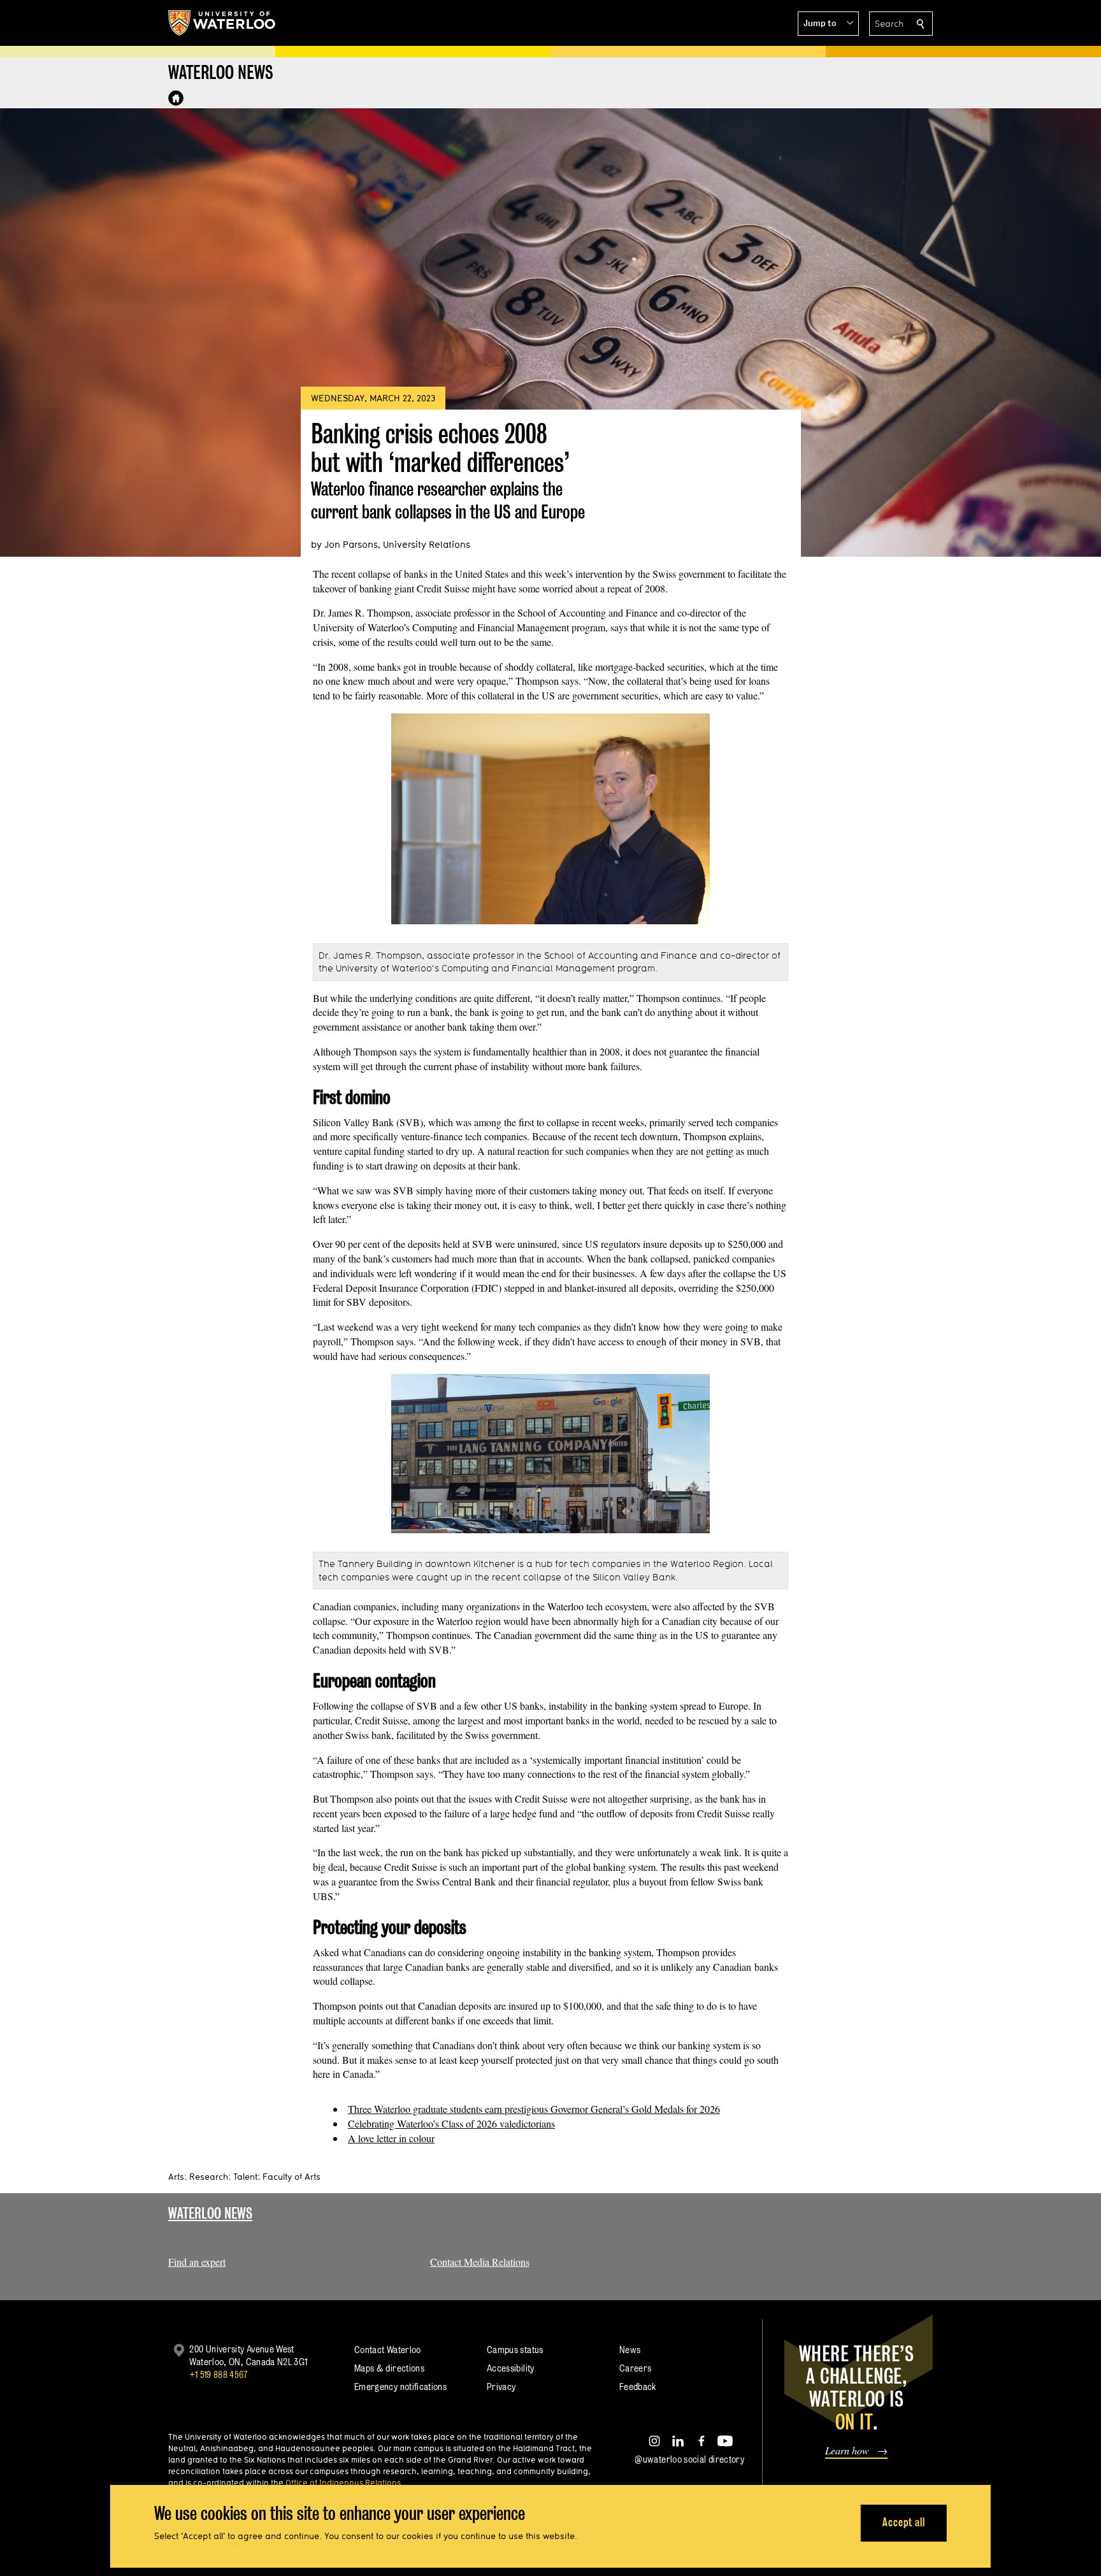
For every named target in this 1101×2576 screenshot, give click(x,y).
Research (209, 2177)
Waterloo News (210, 2213)
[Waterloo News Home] (176, 98)
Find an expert (197, 2262)
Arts (176, 2177)
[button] (828, 24)
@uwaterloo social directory (689, 2459)
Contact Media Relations (480, 2262)
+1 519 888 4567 (219, 2374)
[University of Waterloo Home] (222, 23)
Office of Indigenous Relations (343, 2482)
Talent (245, 2177)
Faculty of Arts (291, 2177)
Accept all (904, 2522)
